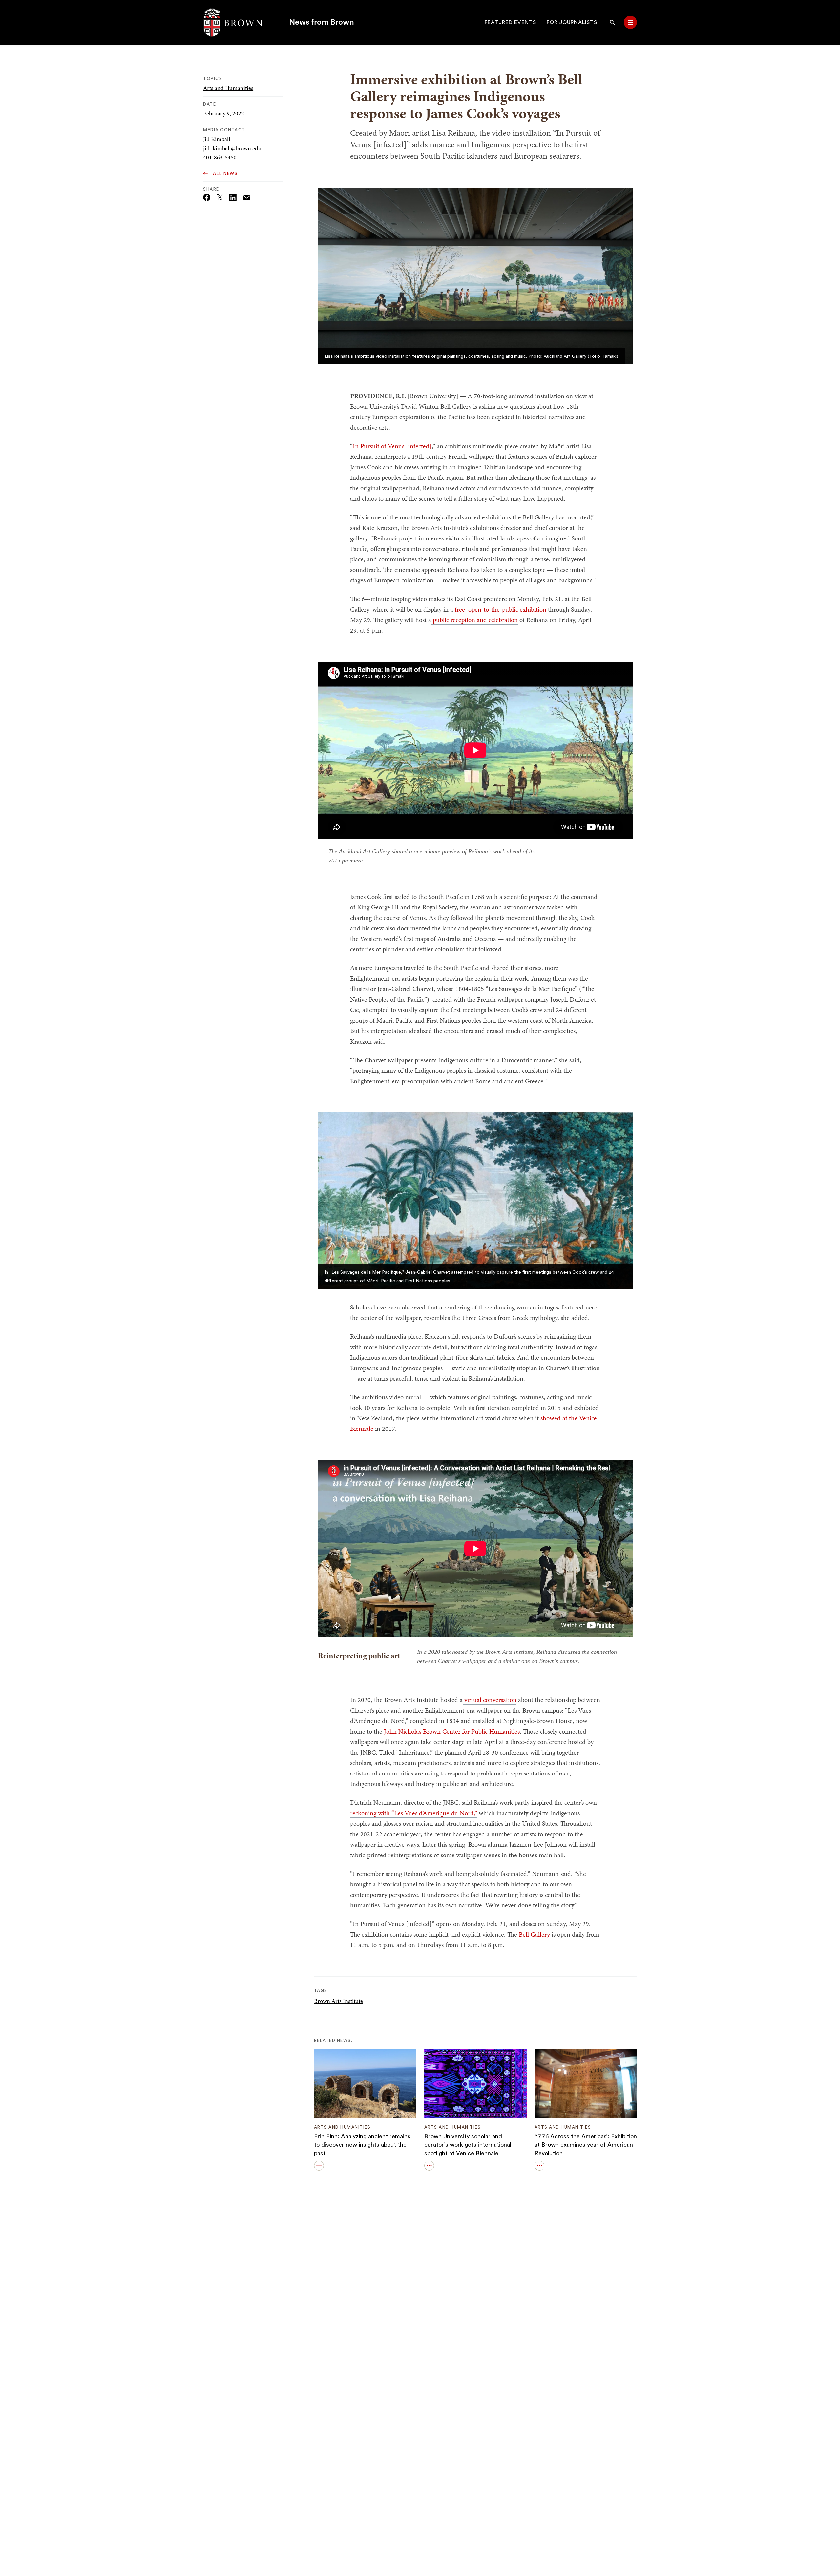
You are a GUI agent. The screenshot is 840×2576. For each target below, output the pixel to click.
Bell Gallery (534, 1934)
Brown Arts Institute (338, 2001)
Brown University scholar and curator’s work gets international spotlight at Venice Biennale (468, 2145)
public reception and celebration (474, 620)
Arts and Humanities (228, 88)
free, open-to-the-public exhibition (500, 609)
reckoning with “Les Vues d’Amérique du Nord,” (414, 1813)
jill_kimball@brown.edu (232, 148)
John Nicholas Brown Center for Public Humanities (451, 1731)
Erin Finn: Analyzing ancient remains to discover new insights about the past (362, 2145)
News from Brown (322, 22)
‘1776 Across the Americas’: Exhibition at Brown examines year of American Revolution (586, 2145)
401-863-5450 (220, 157)
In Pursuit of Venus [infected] (392, 446)
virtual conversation (490, 1700)
